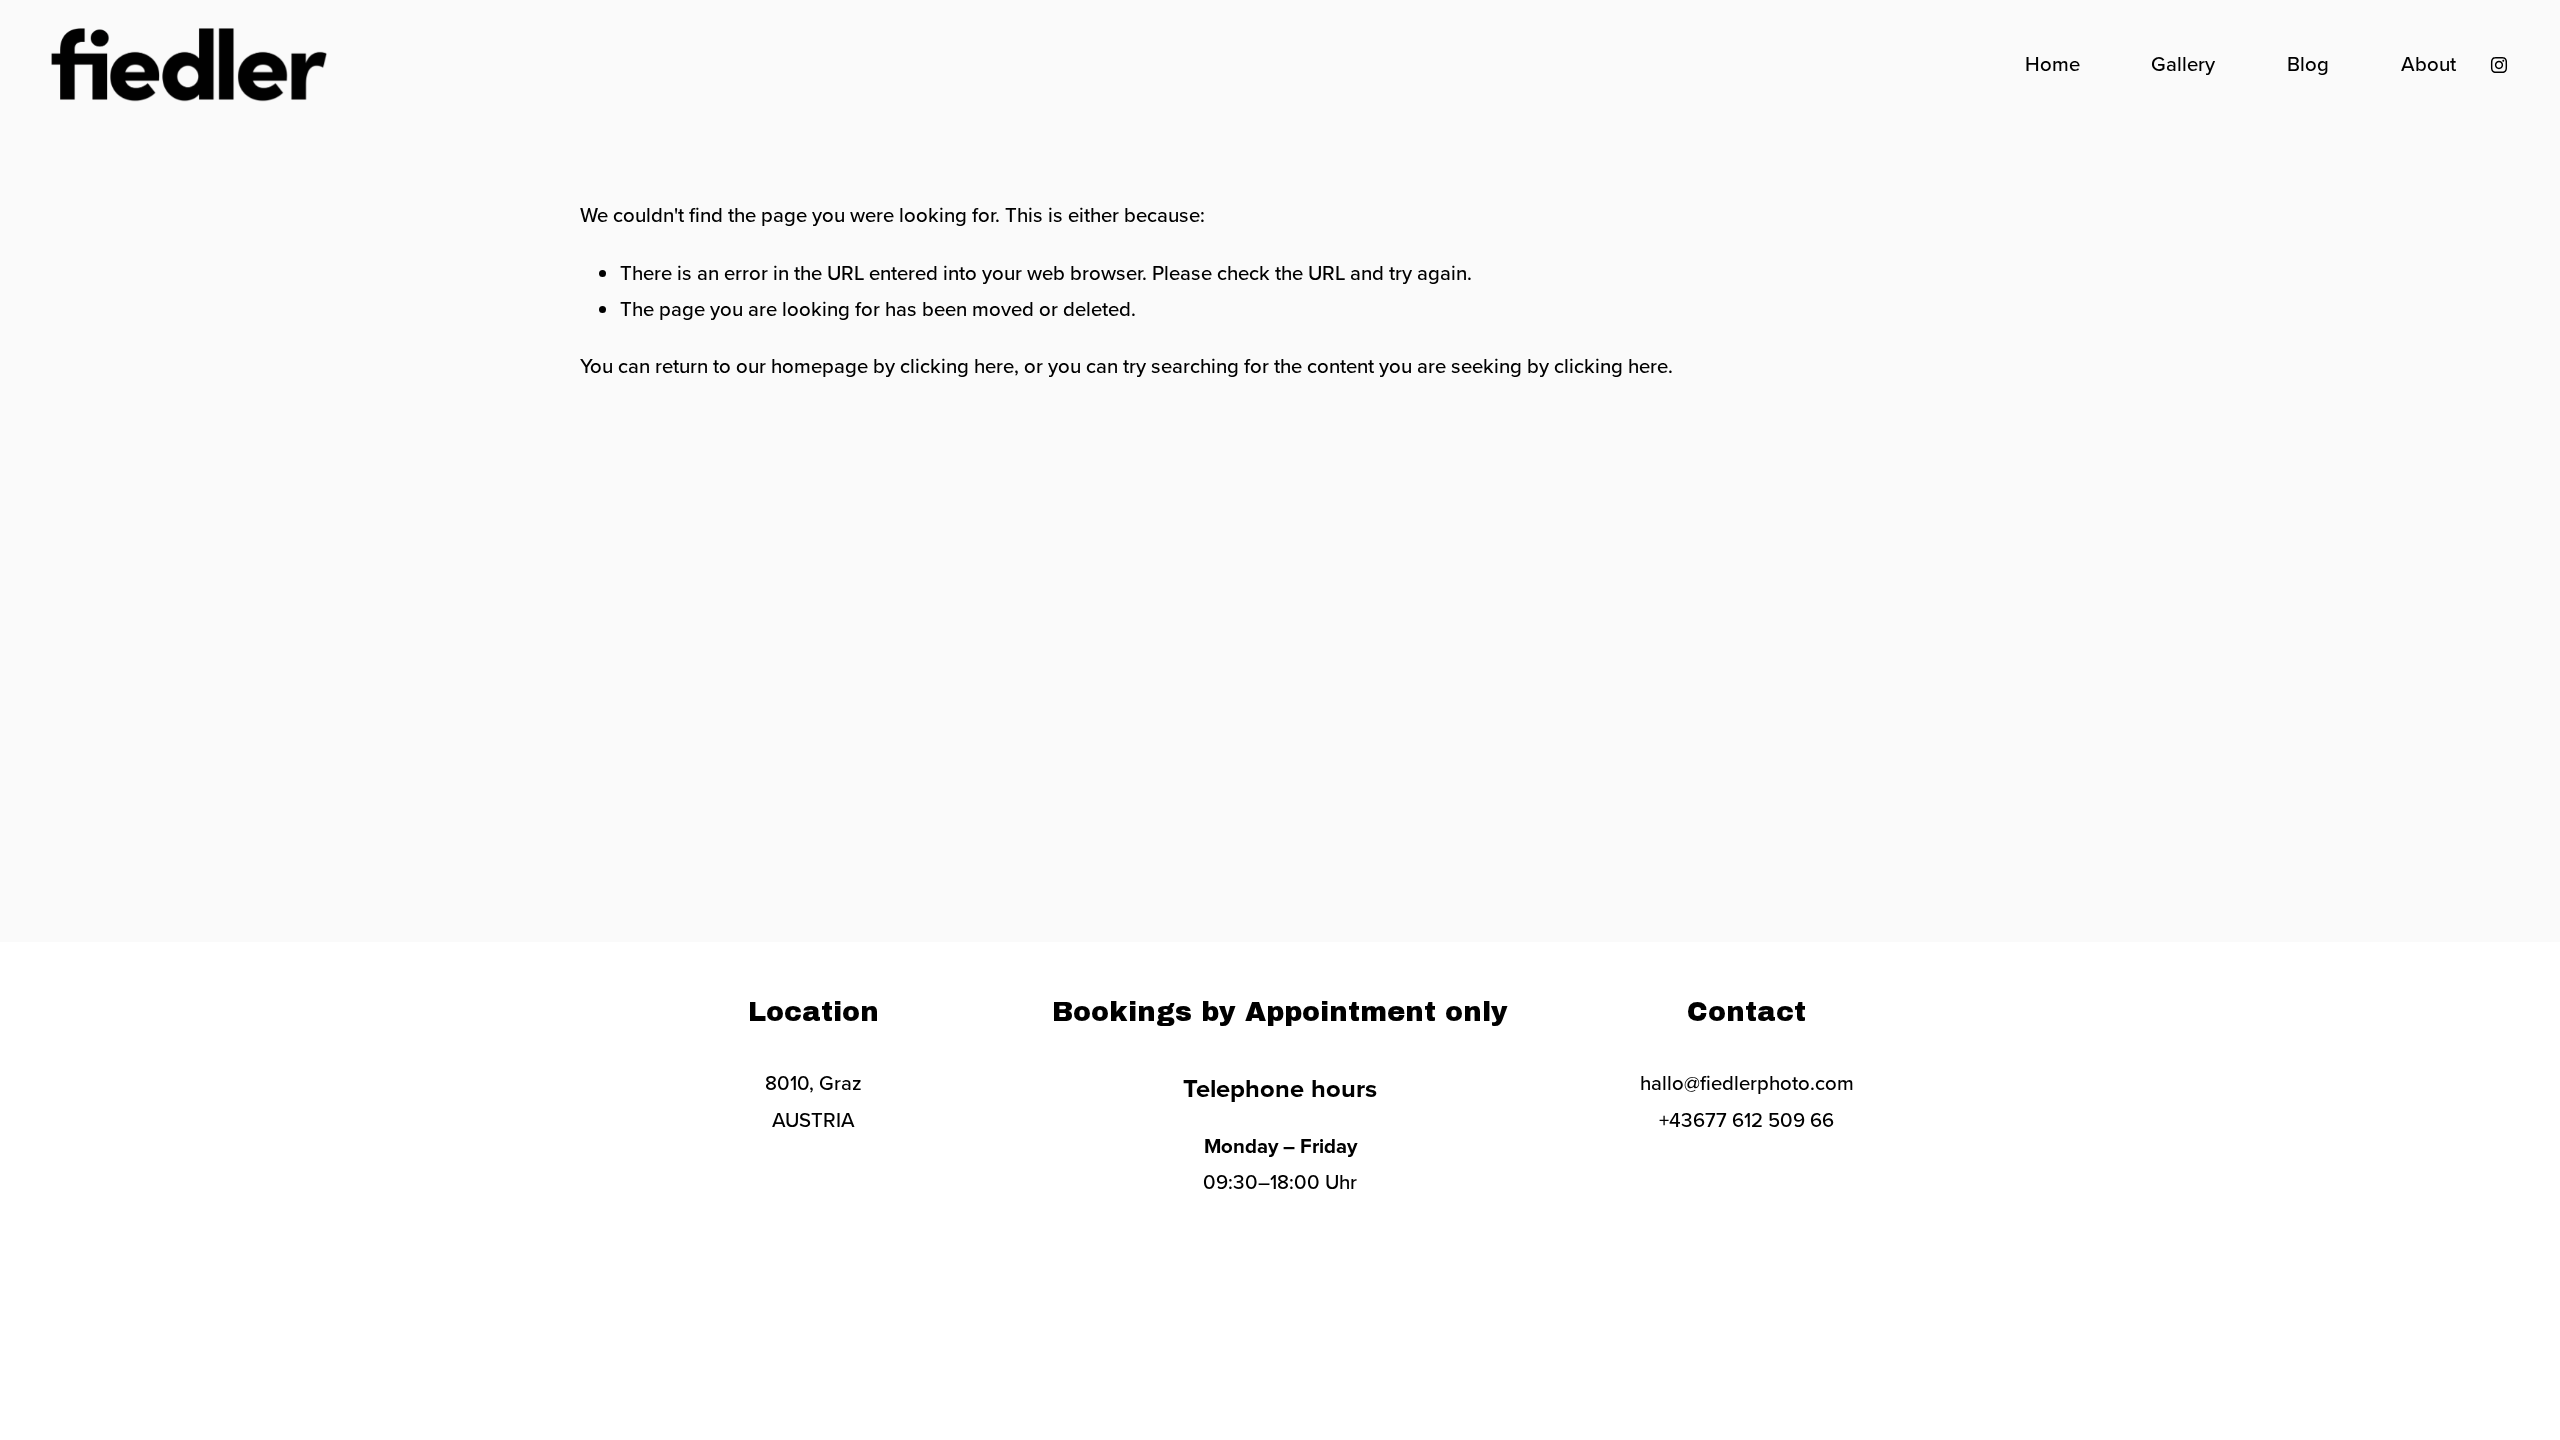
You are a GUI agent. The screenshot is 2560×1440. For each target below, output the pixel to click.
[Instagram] (2499, 65)
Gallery (2183, 63)
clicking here (957, 365)
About (2428, 63)
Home (2052, 63)
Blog (2308, 63)
